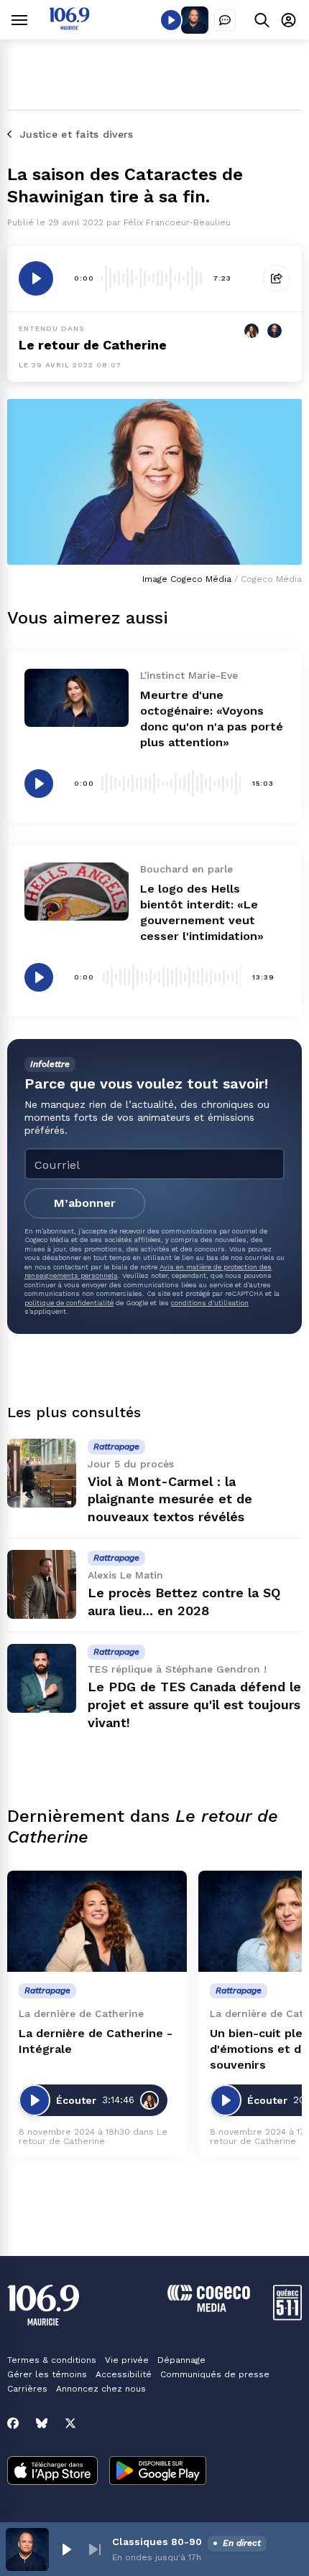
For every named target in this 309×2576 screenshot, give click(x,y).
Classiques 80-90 (157, 2542)
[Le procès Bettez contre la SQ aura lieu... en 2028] (42, 1584)
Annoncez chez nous (101, 2389)
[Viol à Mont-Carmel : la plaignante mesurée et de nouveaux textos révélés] (42, 1473)
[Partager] (277, 278)
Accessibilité (124, 2374)
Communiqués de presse (215, 2374)
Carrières (27, 2389)
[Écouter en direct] (171, 20)
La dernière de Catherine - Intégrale (96, 2041)
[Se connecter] (289, 20)
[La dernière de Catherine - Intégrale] (97, 1921)
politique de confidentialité (69, 1303)
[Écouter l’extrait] (36, 278)
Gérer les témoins (47, 2374)
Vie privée (127, 2360)
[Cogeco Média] (209, 2308)
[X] (70, 2423)
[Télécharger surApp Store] (52, 2472)
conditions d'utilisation (210, 1303)
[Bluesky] (42, 2423)
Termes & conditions (52, 2360)
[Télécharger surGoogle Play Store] (158, 2472)
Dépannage (181, 2360)
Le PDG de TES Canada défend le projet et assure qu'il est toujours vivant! (194, 1705)
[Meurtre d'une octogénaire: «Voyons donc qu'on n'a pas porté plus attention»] (77, 698)
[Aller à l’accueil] (69, 26)
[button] (66, 2549)
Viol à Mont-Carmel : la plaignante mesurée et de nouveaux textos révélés (170, 1499)
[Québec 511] (287, 2317)
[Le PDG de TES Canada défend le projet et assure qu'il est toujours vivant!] (42, 1678)
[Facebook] (13, 2423)
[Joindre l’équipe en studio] (225, 20)
